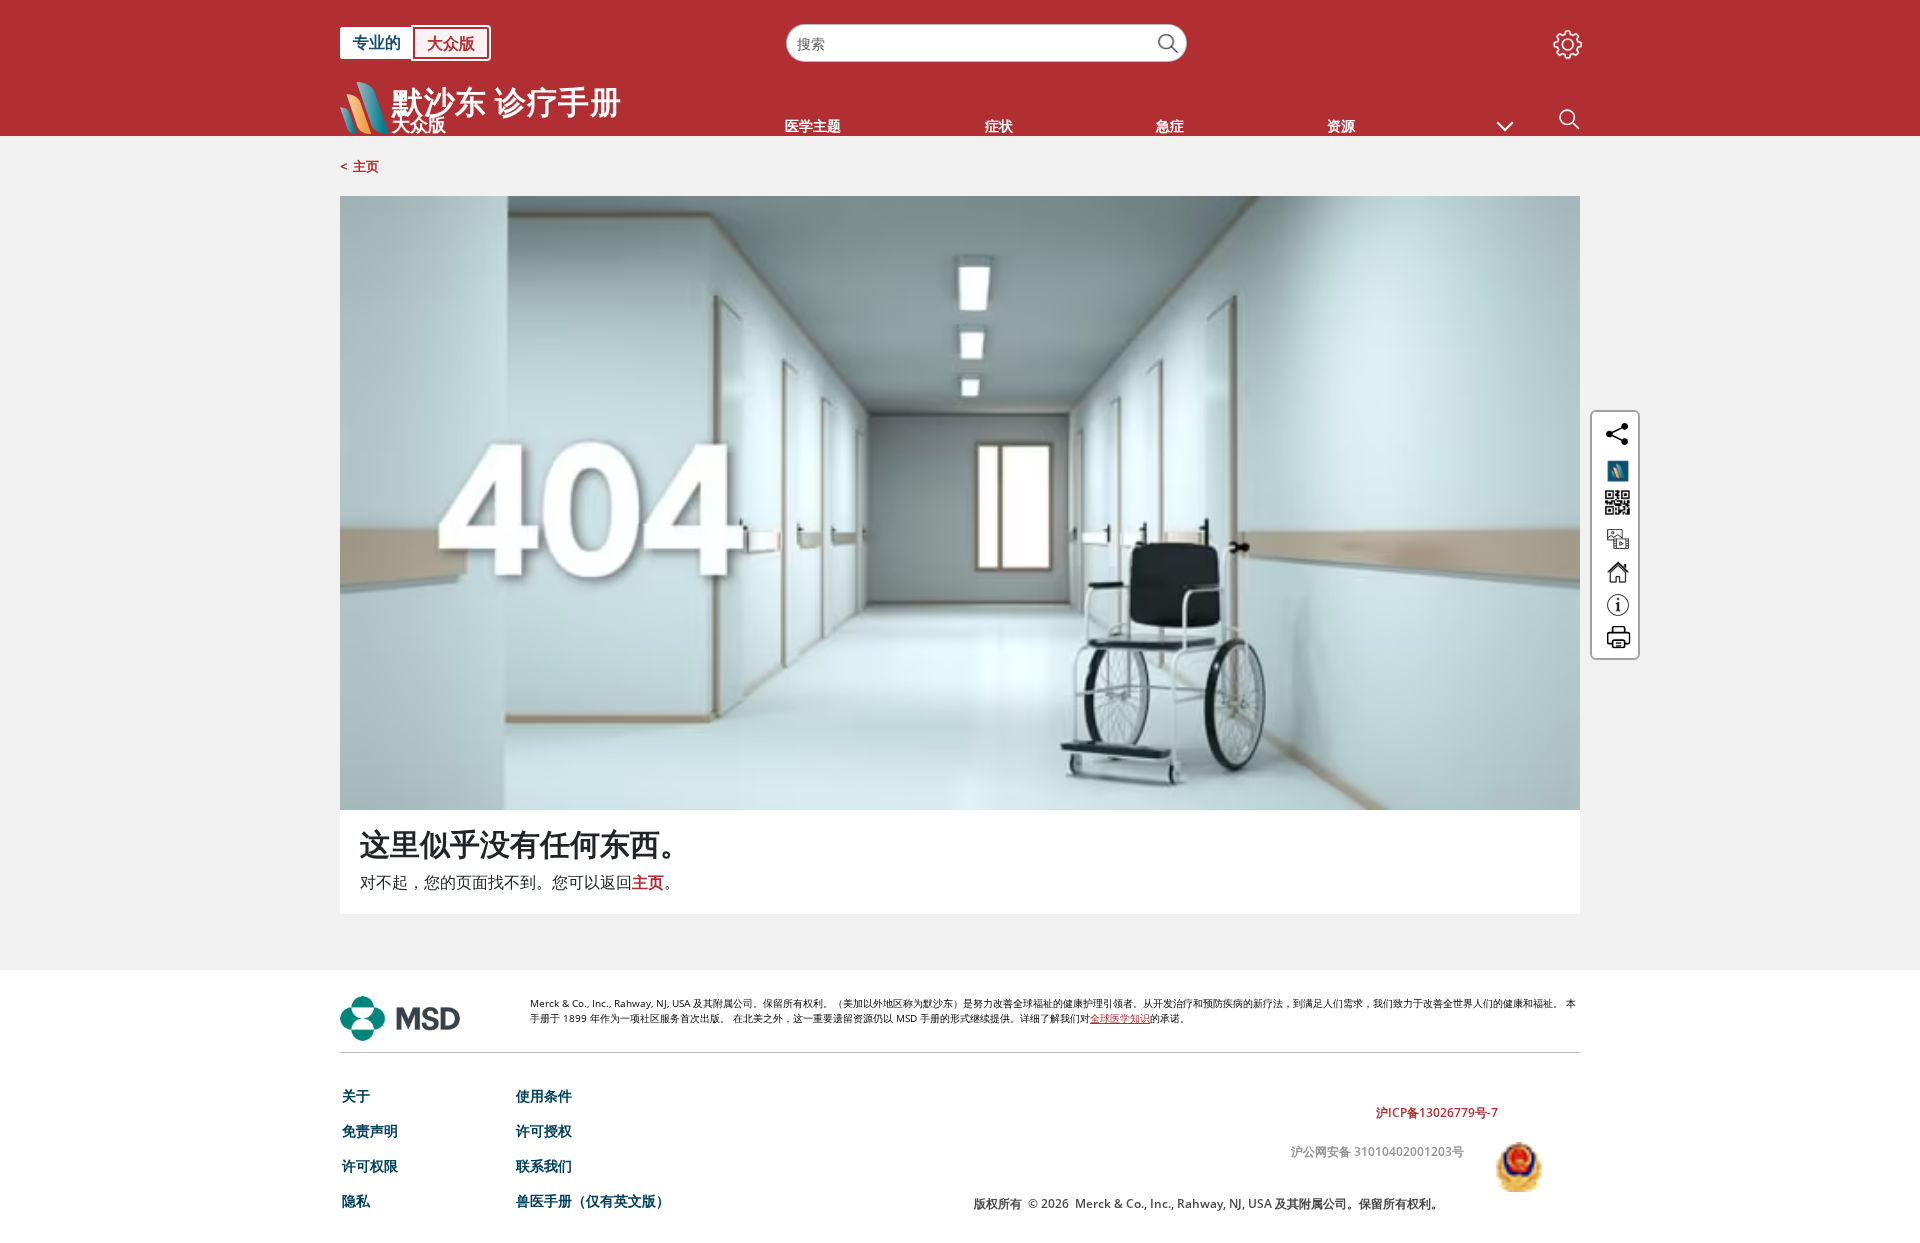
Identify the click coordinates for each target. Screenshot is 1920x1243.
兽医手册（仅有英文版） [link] (593, 1200)
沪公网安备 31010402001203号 (1377, 1151)
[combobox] (986, 43)
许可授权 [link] (544, 1130)
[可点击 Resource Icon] (1618, 548)
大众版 (451, 43)
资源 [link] (1341, 125)
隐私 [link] (356, 1200)
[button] (1505, 116)
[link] (553, 43)
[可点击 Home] (1618, 581)
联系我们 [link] (544, 1165)
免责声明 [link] (370, 1130)
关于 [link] (356, 1095)
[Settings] (1564, 40)
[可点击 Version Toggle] (1618, 471)
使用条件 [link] (544, 1095)
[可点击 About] (1618, 614)
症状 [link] (999, 125)
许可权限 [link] (370, 1165)
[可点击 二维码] (1615, 504)
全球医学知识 (1120, 1018)
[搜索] (1168, 43)
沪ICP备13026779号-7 (1437, 1112)
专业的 (377, 42)
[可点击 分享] (1617, 434)
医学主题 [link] (813, 125)
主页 (366, 166)
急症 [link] (1170, 125)
